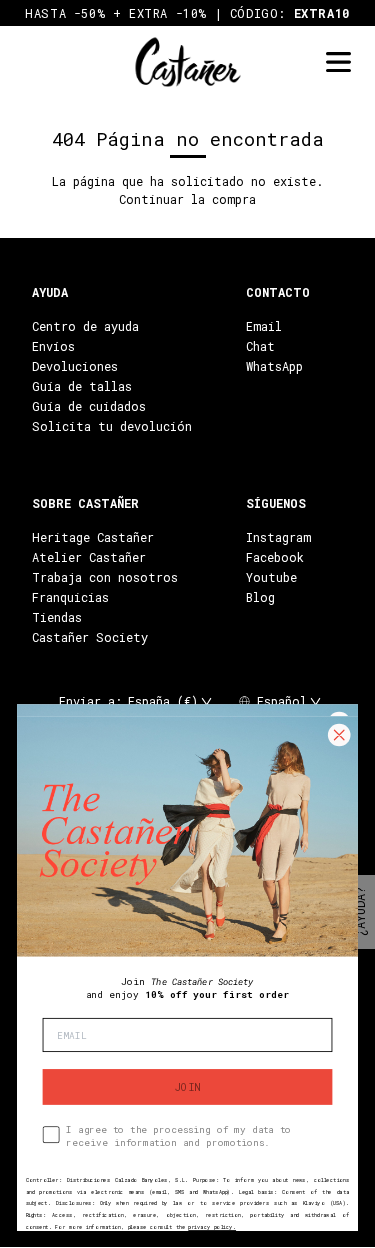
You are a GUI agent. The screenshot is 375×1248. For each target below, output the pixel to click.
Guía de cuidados (89, 406)
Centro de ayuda (85, 326)
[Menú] (338, 62)
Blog (260, 597)
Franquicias (70, 597)
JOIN (187, 1087)
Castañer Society (90, 637)
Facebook (275, 557)
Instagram (278, 537)
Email (264, 326)
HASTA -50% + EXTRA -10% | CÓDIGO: (187, 13)
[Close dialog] (339, 735)
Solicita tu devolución (112, 426)
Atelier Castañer (89, 557)
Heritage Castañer (93, 537)
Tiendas (57, 617)
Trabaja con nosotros (105, 577)
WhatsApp (274, 366)
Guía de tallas (82, 386)
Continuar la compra (187, 199)
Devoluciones (75, 366)
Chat (260, 346)
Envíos (53, 346)
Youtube (271, 577)
